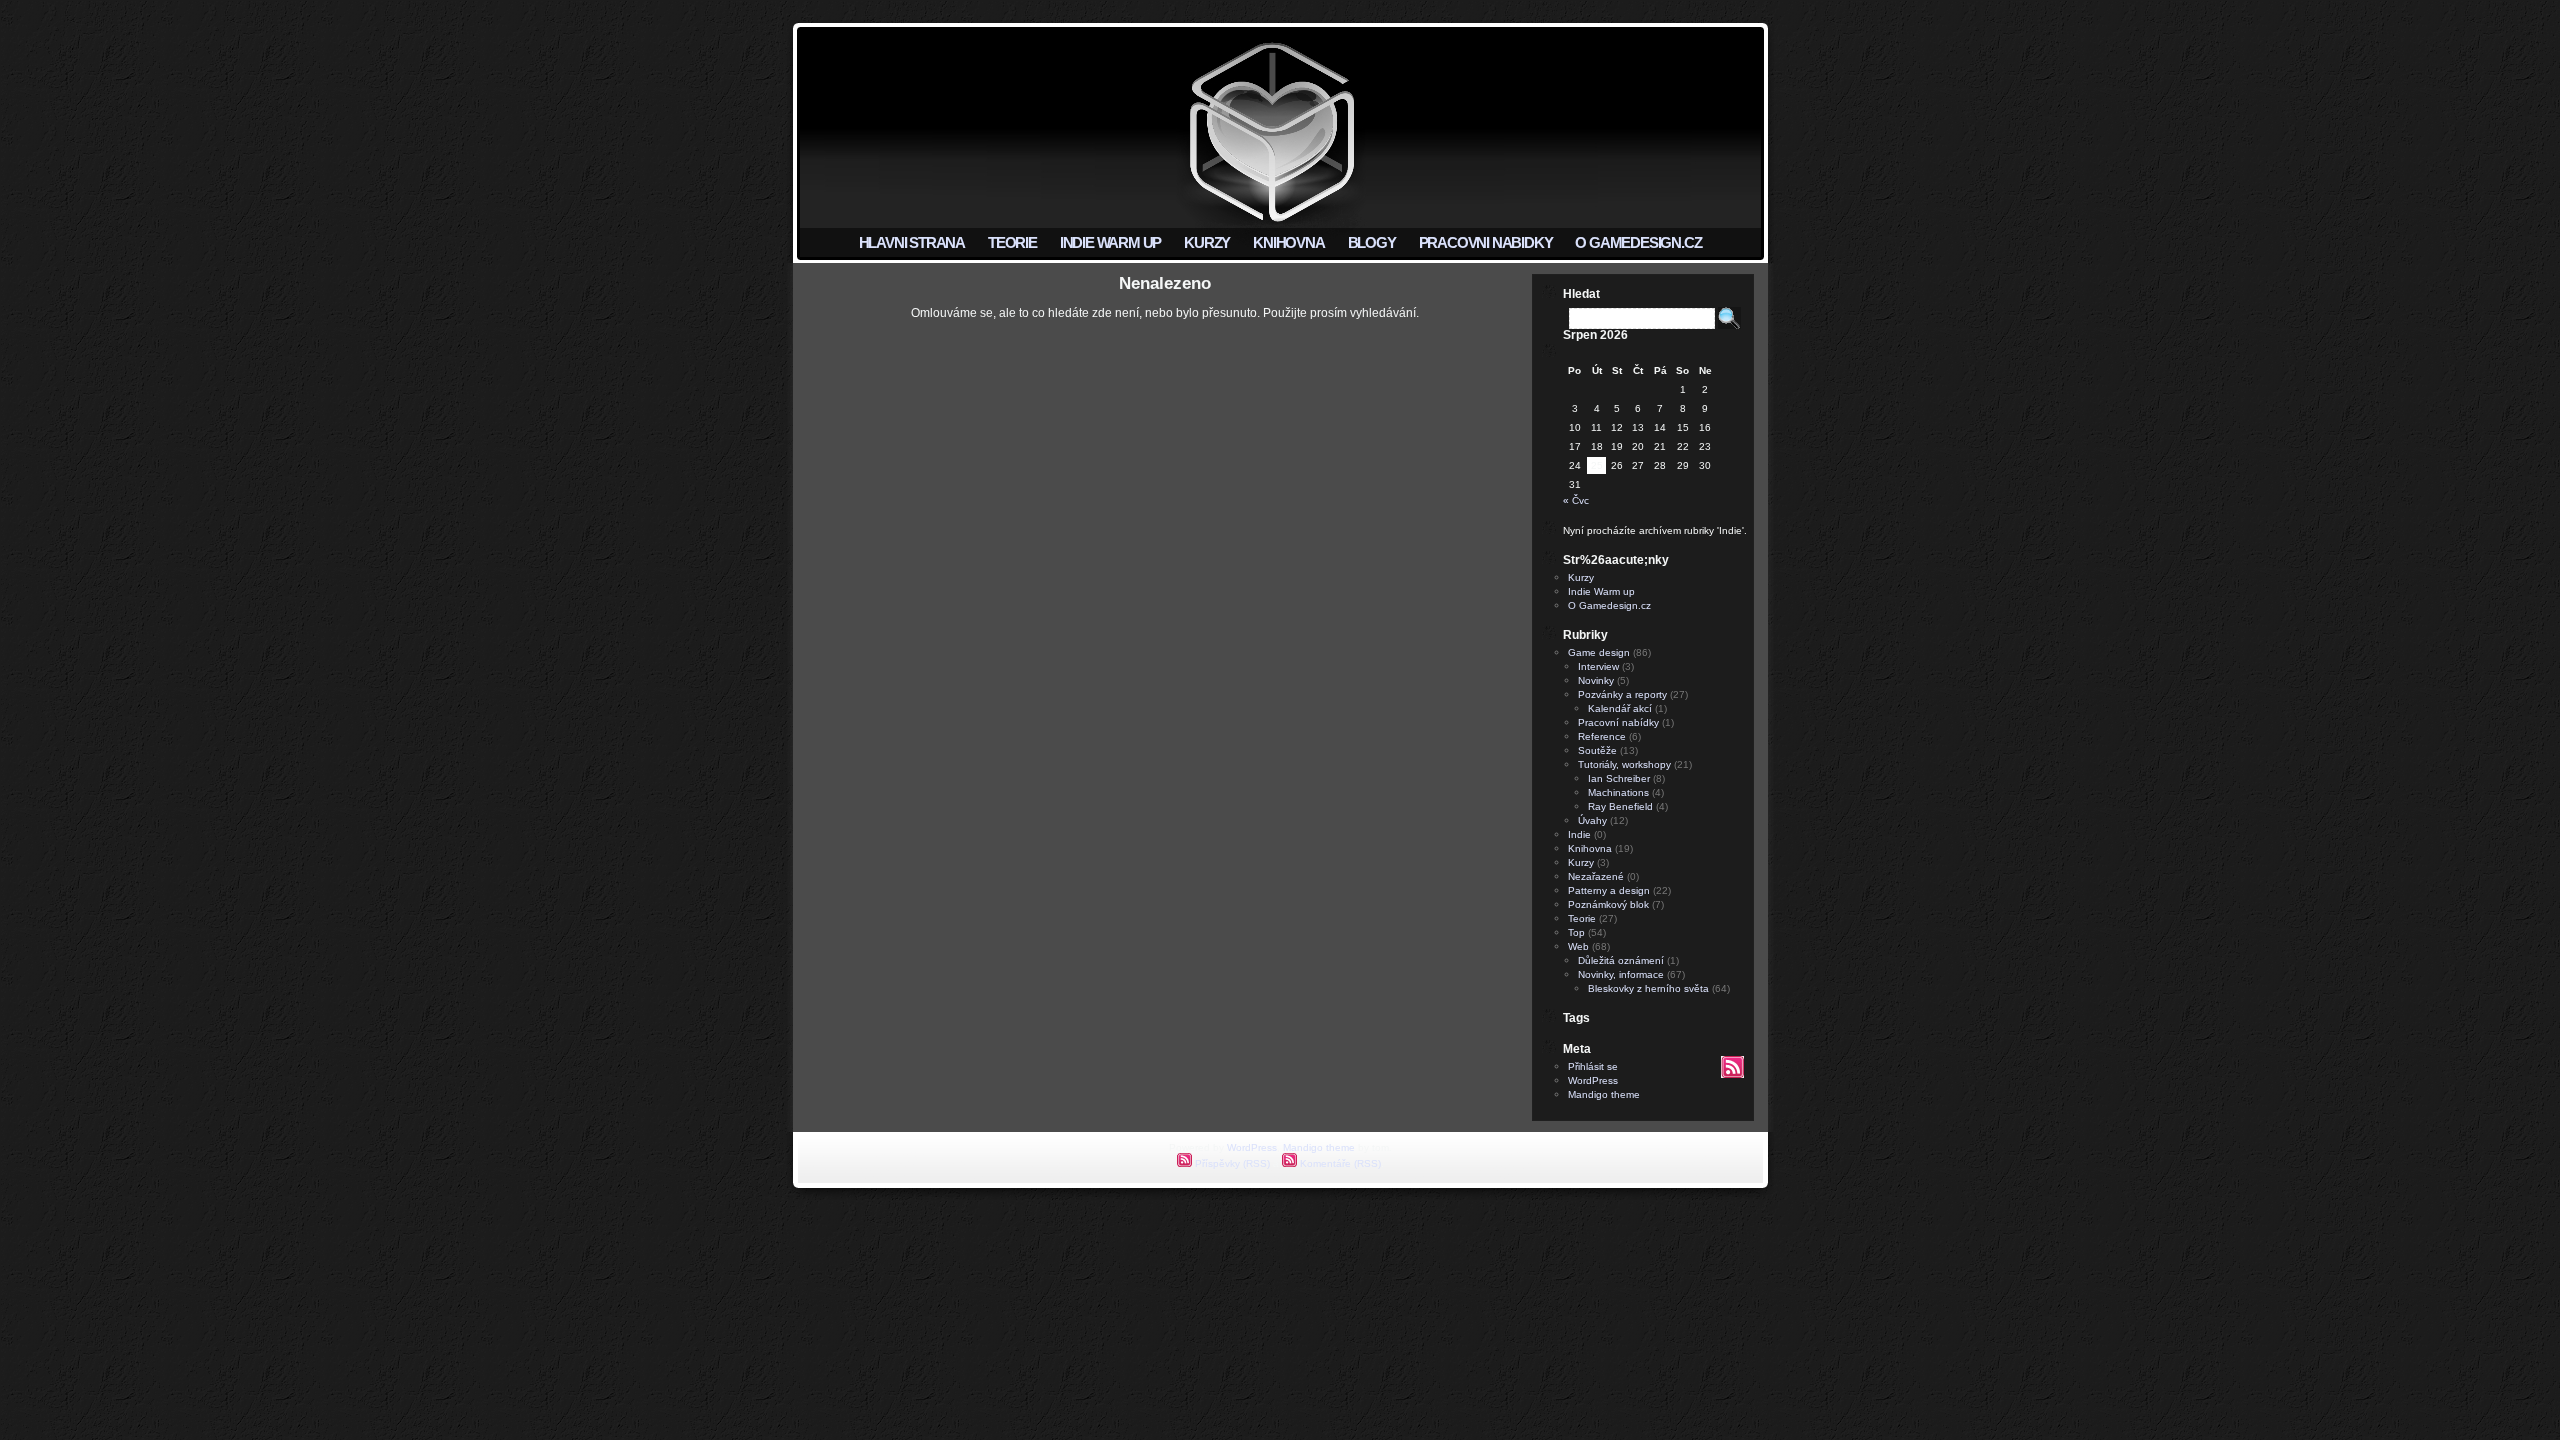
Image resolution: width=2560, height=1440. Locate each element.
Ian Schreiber (1619, 778)
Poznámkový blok (1608, 904)
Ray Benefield (1620, 806)
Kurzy (1581, 577)
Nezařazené (1596, 876)
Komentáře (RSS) (1339, 1163)
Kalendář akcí (1620, 708)
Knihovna (1590, 848)
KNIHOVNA (1288, 242)
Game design (1599, 652)
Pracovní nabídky (1618, 722)
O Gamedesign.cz (1609, 605)
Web (1578, 946)
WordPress (1593, 1080)
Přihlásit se (1593, 1066)
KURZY (1207, 242)
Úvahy (1592, 820)
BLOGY (1372, 242)
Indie (1579, 834)
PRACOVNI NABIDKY (1486, 242)
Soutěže (1597, 750)
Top (1576, 932)
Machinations (1618, 792)
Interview (1598, 666)
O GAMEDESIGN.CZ (1638, 242)
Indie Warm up (1601, 591)
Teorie (1582, 918)
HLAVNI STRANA (912, 242)
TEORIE (1012, 242)
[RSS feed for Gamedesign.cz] (1732, 1074)
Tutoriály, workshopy (1624, 764)
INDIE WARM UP (1110, 242)
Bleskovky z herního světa (1648, 988)
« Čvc (1576, 500)
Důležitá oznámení (1621, 960)
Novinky (1596, 680)
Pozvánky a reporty (1622, 694)
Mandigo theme (1604, 1094)
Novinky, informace (1621, 974)
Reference (1602, 736)
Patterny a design (1609, 890)
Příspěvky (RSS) (1231, 1163)
